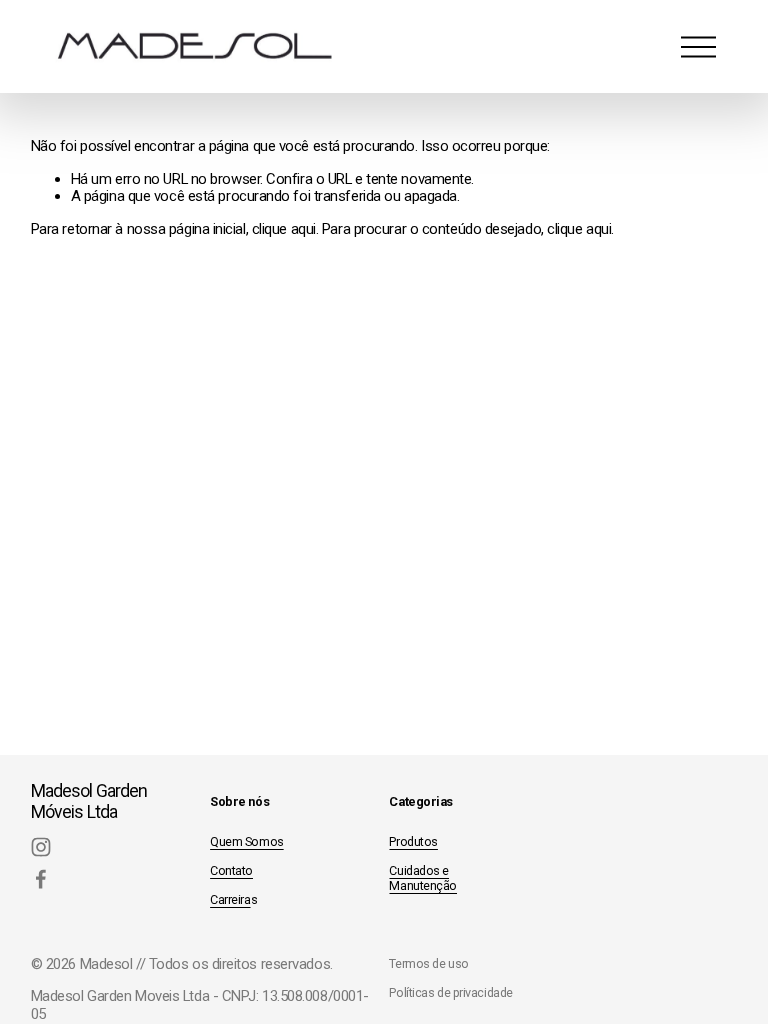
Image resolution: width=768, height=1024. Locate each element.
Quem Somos (247, 841)
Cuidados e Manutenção (423, 878)
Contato (231, 870)
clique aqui (284, 229)
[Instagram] (41, 847)
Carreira (230, 899)
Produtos (413, 841)
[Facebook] (41, 879)
